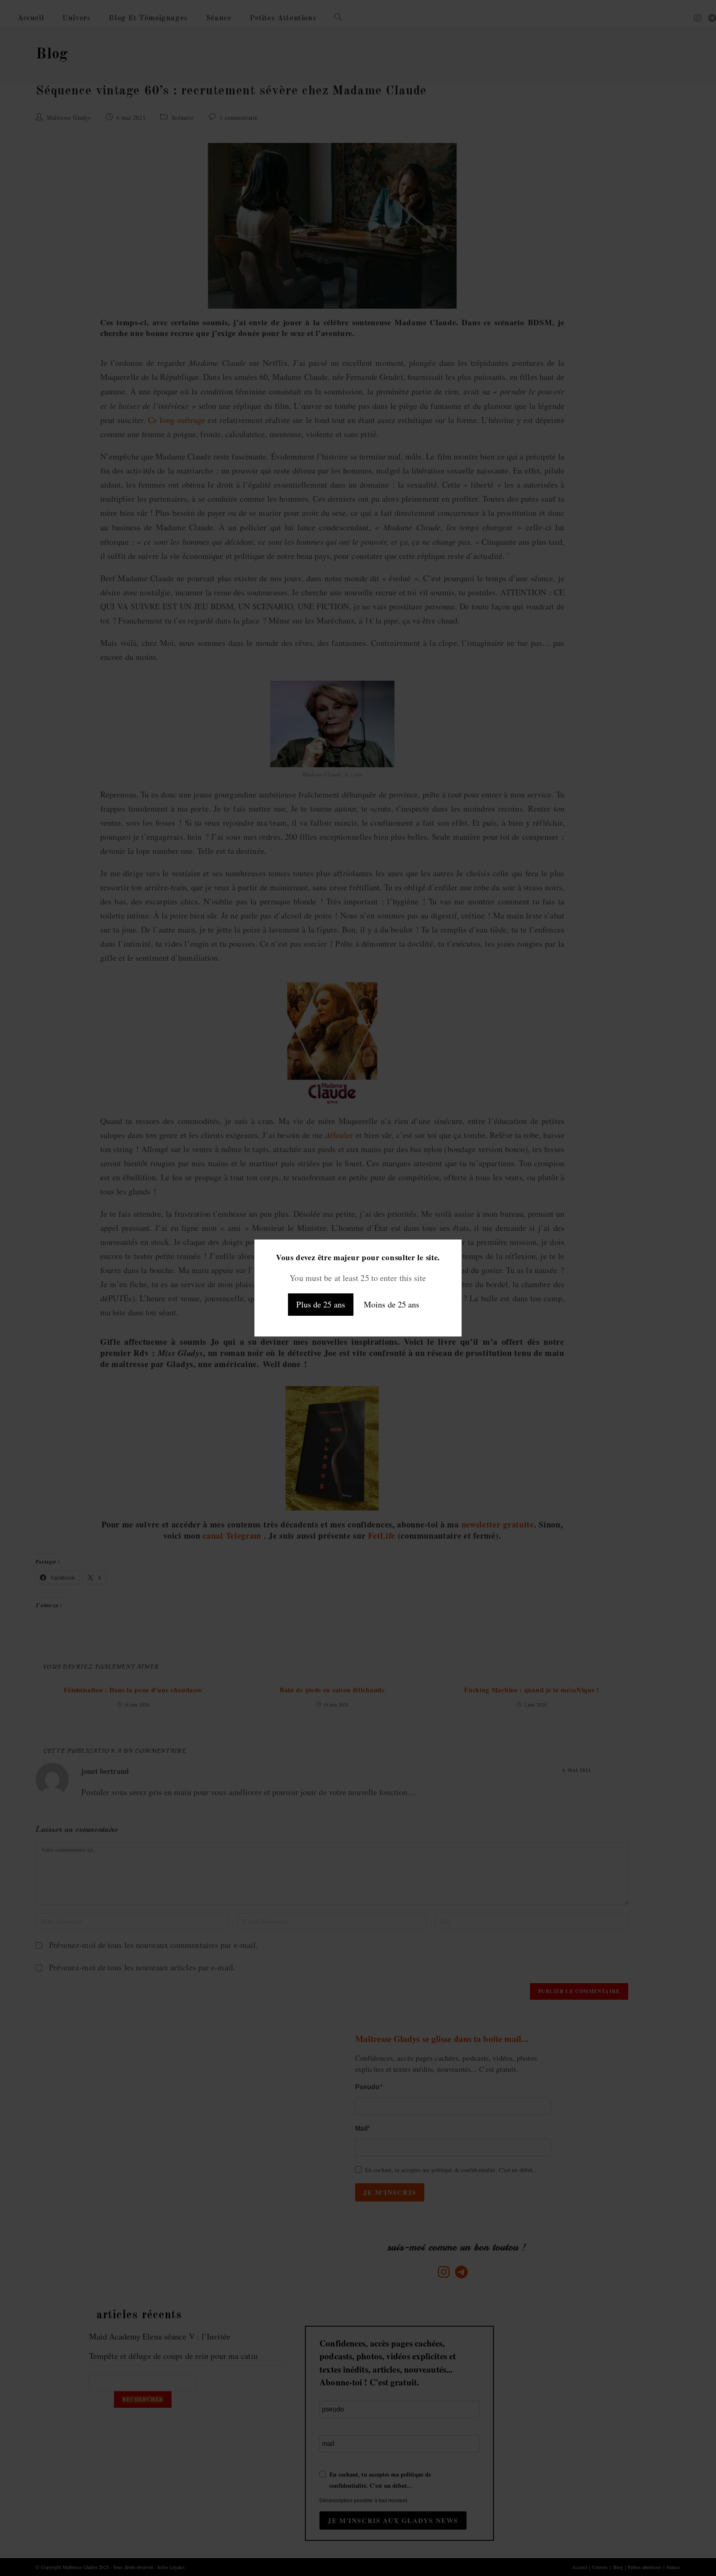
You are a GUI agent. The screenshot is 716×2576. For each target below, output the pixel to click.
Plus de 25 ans (321, 1304)
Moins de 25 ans (392, 1304)
